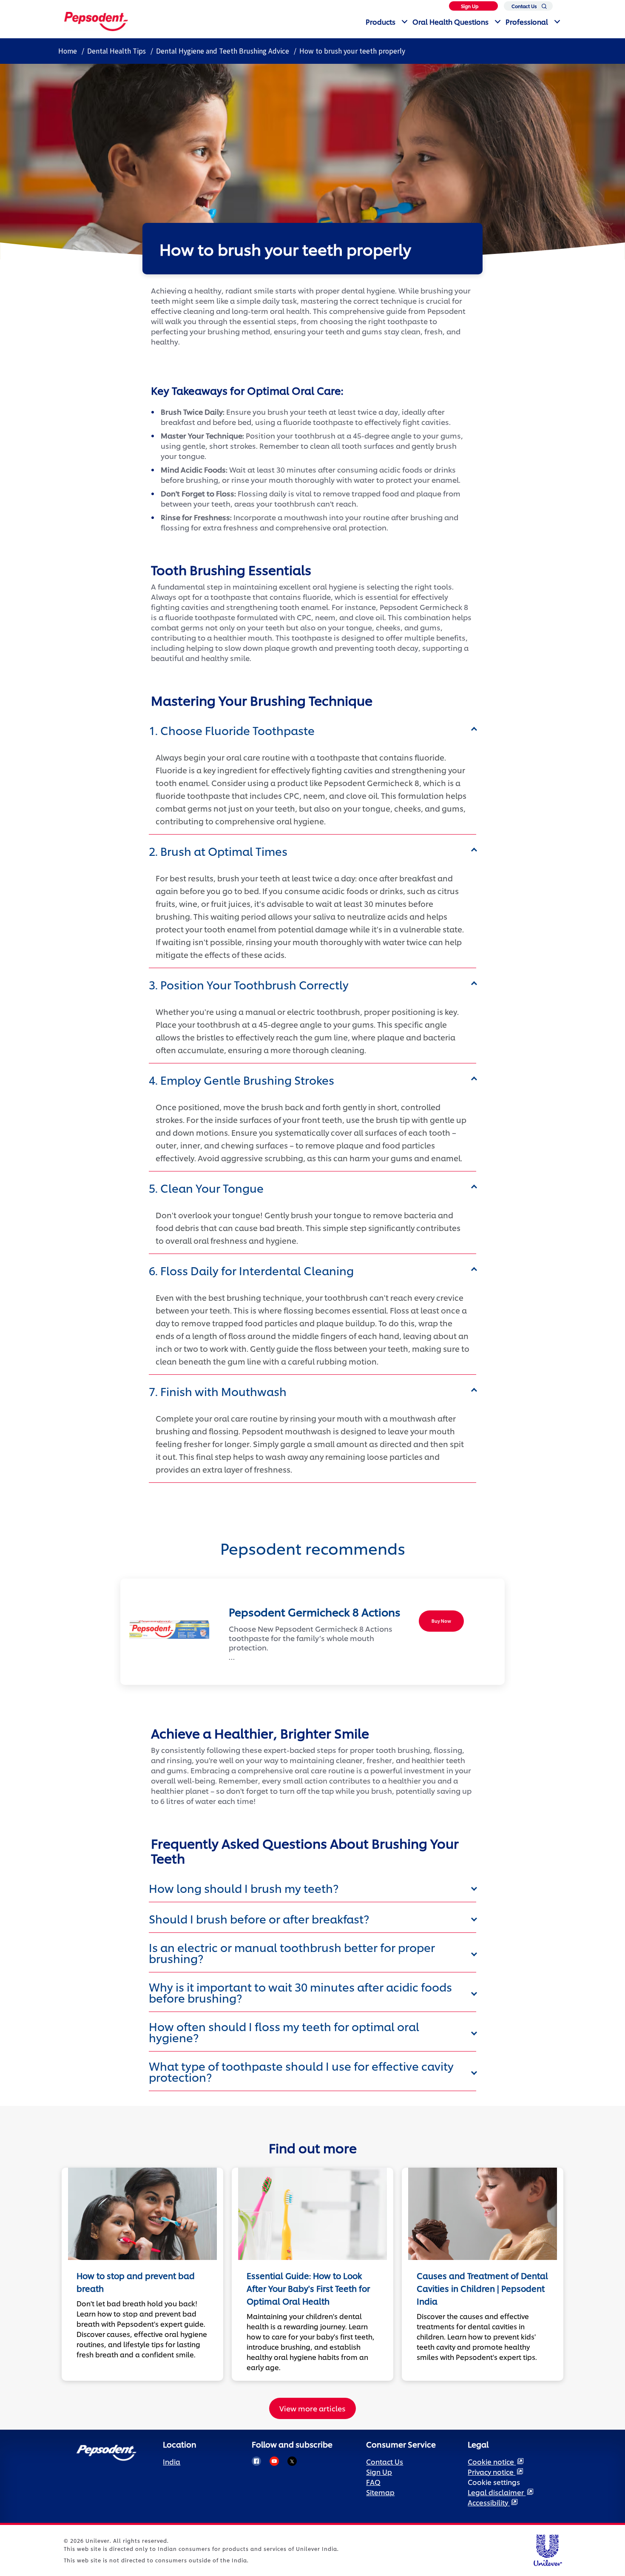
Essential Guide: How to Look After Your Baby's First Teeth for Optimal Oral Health (308, 2288)
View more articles (312, 2408)
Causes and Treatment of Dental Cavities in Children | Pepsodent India (482, 2288)
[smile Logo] (96, 20)
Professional (527, 21)
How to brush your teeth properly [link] (352, 51)
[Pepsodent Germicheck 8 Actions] (166, 1630)
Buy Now (441, 1621)
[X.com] (292, 2461)
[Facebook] (256, 2461)
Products (381, 21)
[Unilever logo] (547, 2549)
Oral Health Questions (450, 21)
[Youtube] (274, 2461)
